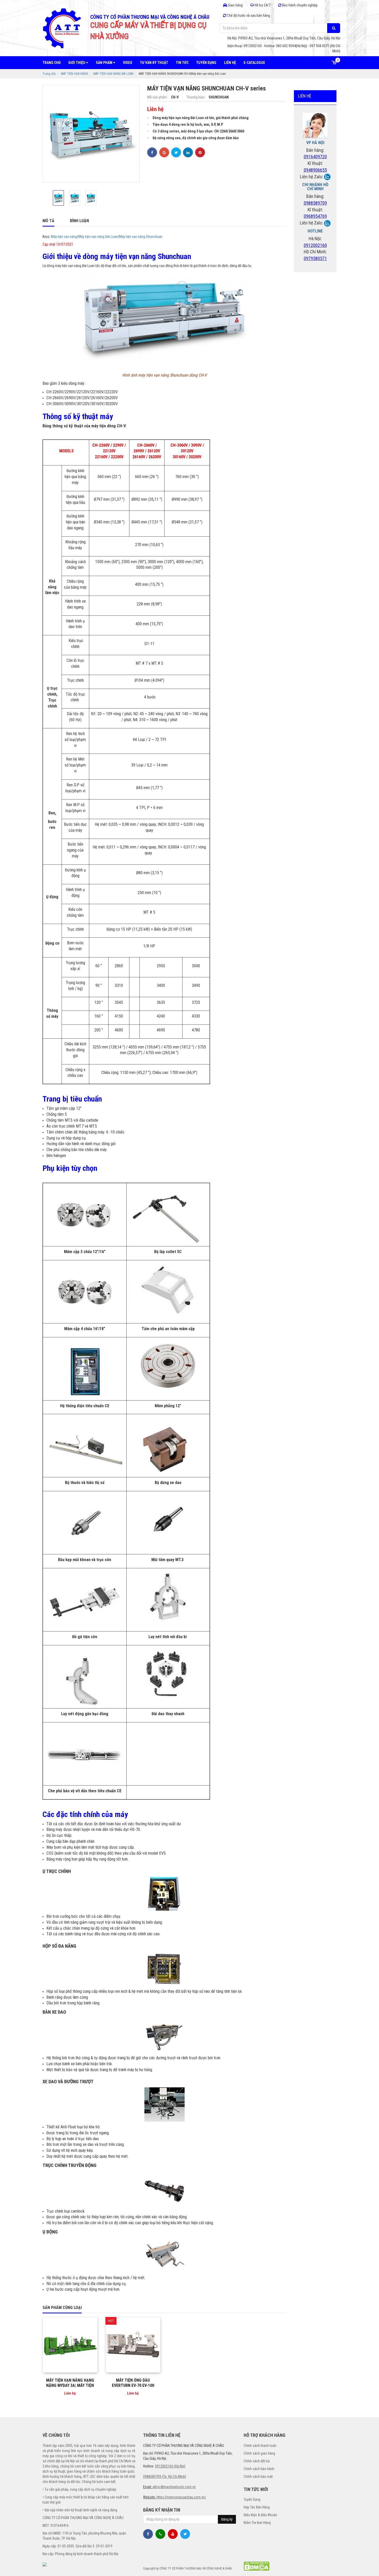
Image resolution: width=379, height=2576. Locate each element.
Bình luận (79, 221)
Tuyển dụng (206, 63)
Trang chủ (52, 63)
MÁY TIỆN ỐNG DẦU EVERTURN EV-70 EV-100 (133, 2383)
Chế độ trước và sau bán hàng (248, 15)
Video (128, 63)
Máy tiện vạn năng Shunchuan (141, 237)
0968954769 (315, 216)
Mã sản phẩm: (158, 97)
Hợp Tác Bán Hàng (257, 2507)
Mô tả (48, 221)
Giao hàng (235, 5)
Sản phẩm (105, 63)
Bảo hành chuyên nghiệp (299, 5)
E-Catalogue (254, 63)
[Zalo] (327, 177)
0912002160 (315, 245)
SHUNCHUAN (219, 97)
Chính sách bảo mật (258, 2477)
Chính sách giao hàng (259, 2453)
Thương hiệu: (196, 97)
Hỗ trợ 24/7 (262, 5)
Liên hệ (230, 63)
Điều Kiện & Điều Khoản (260, 2515)
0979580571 (315, 258)
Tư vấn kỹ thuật (154, 63)
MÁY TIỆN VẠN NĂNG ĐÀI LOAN (113, 74)
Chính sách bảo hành (259, 2469)
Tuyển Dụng (252, 2499)
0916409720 (315, 157)
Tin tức (182, 63)
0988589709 (315, 203)
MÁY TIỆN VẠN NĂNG (75, 74)
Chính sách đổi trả (257, 2461)
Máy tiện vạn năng (64, 237)
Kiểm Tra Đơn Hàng (257, 2523)
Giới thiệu (77, 63)
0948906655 (315, 170)
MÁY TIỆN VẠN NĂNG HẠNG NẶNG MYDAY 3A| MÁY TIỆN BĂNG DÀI (70, 2385)
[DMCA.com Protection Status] (257, 2566)
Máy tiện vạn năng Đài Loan (98, 237)
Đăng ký (227, 2519)
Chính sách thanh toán (260, 2446)
